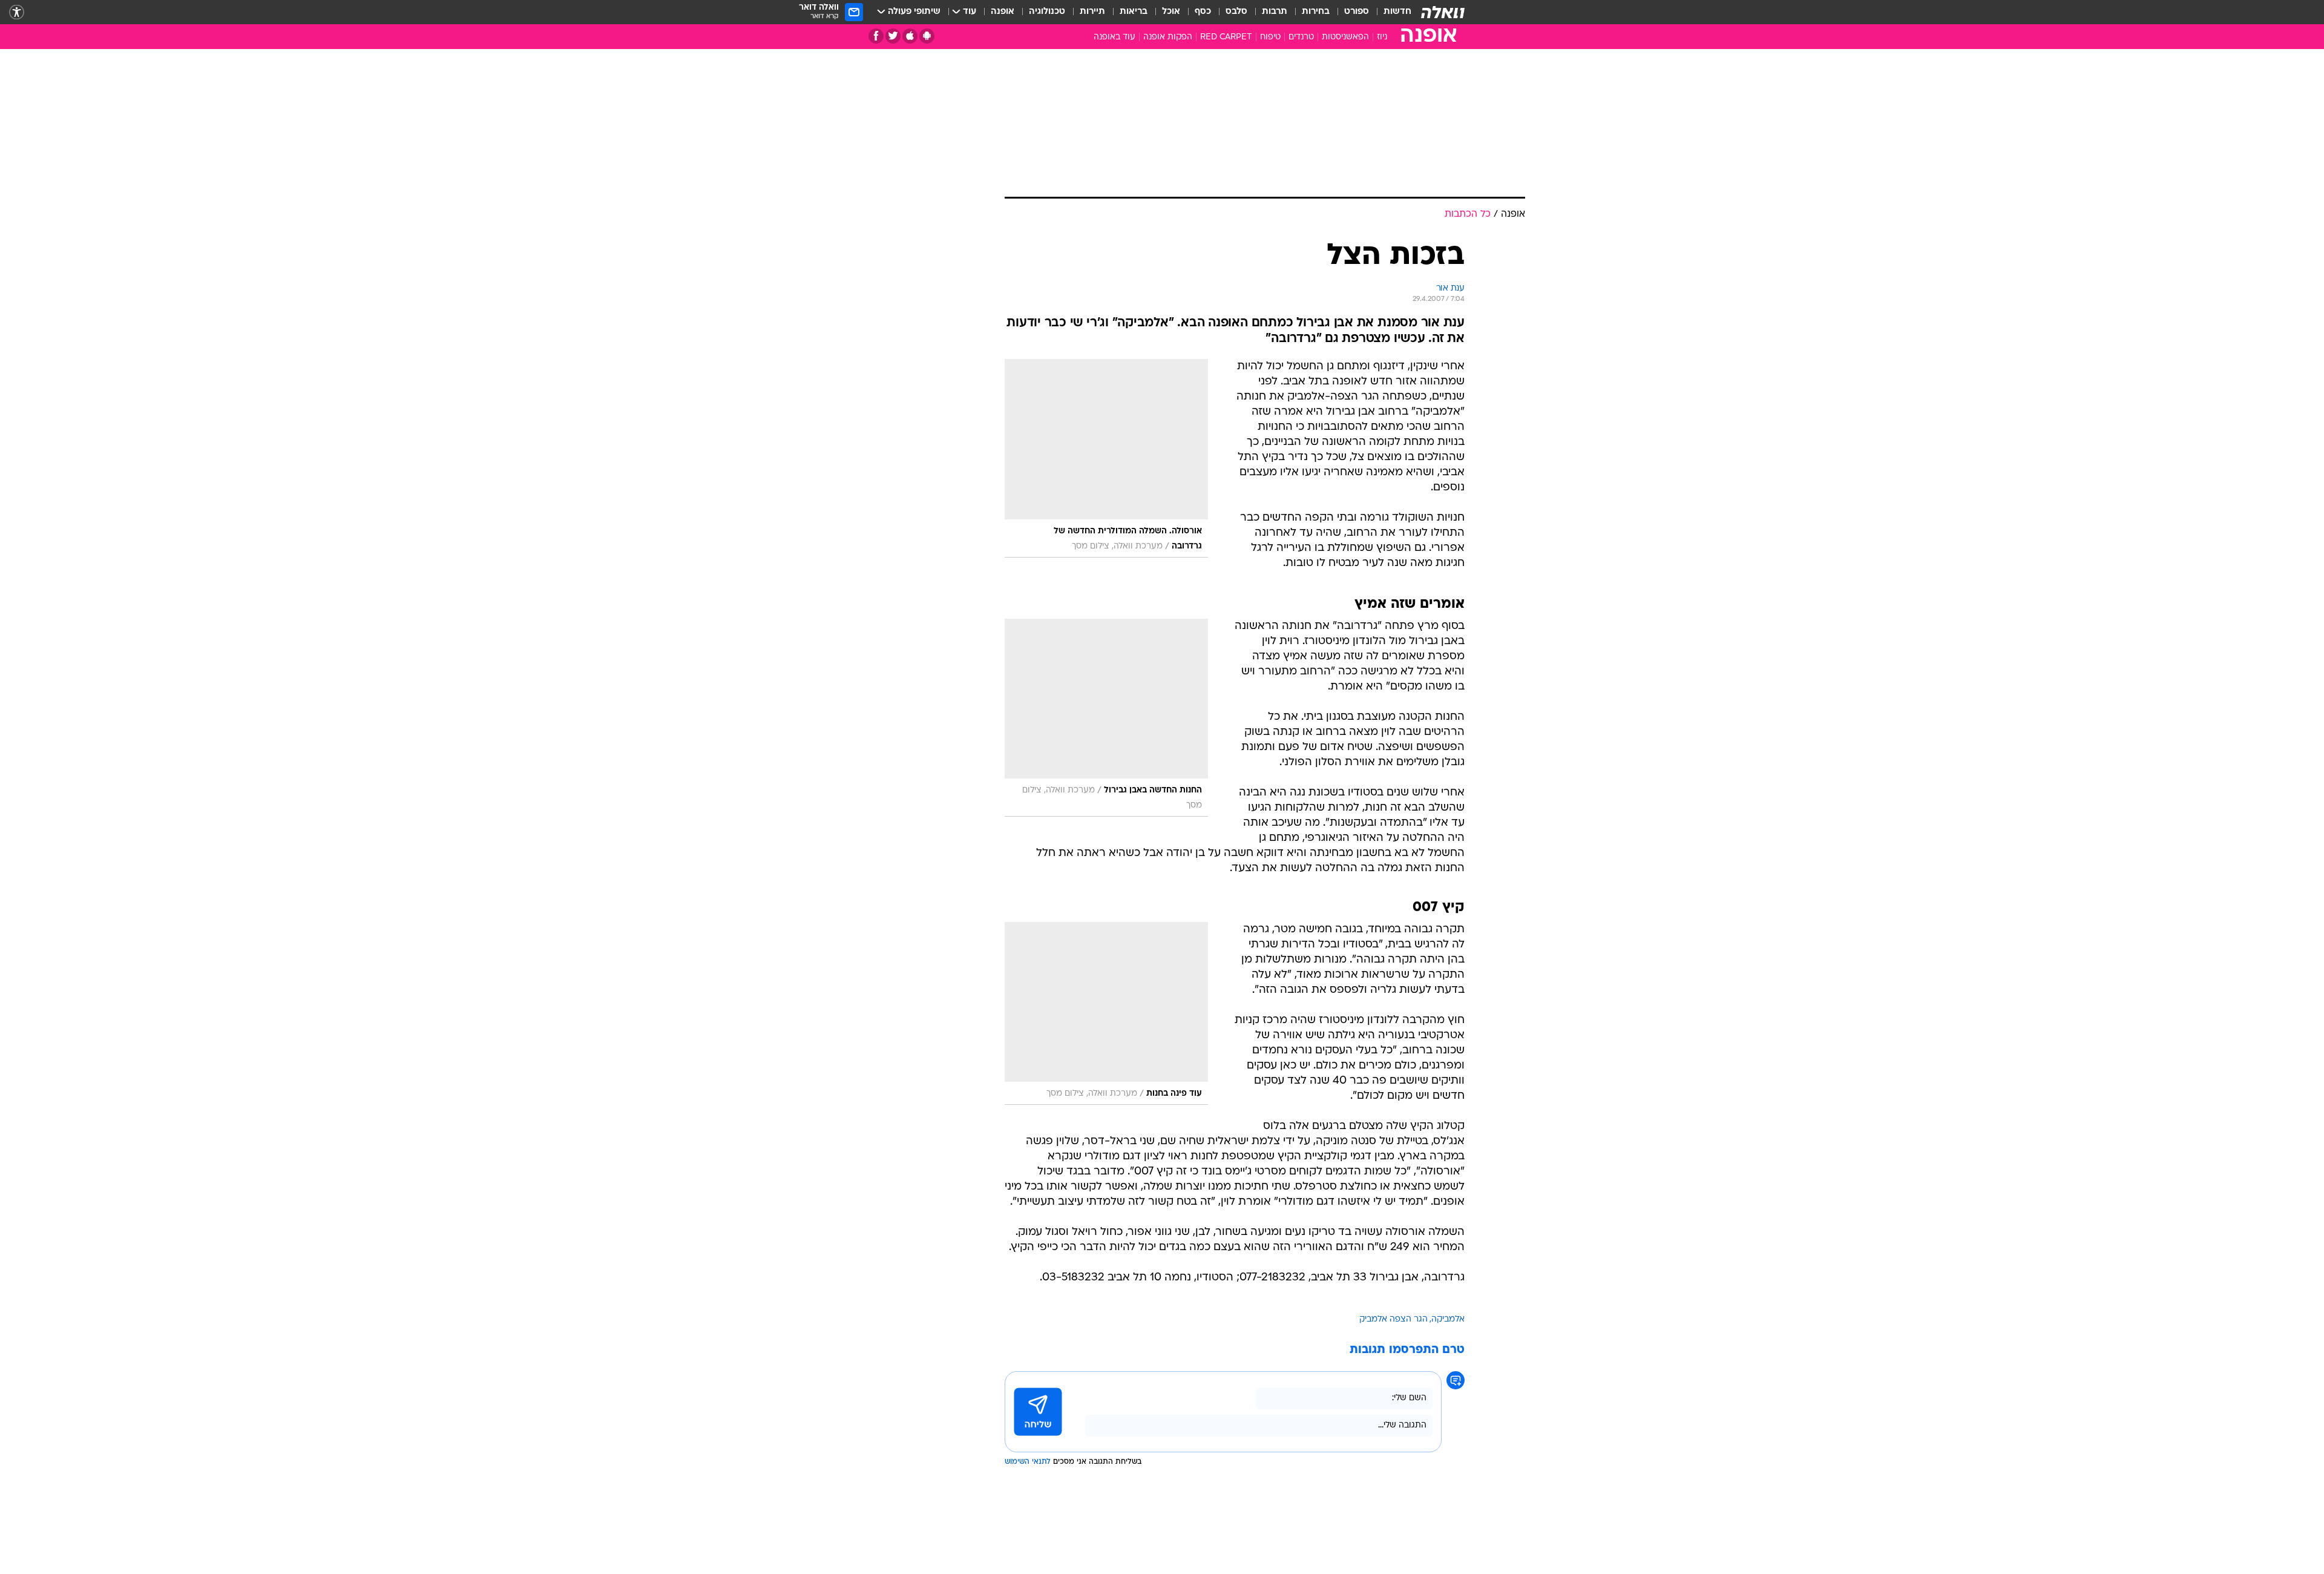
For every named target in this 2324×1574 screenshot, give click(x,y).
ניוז (1382, 37)
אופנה (1003, 12)
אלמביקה (1448, 1319)
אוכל (1171, 12)
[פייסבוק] (876, 36)
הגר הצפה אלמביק (1393, 1319)
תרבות (1275, 12)
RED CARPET (1226, 37)
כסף (1203, 12)
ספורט (1357, 12)
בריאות (1134, 12)
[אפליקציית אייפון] (910, 36)
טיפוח (1270, 37)
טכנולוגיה (1047, 12)
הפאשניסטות (1345, 37)
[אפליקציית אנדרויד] (927, 36)
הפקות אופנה (1168, 37)
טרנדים (1301, 37)
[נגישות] (17, 12)
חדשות (1397, 12)
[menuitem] (1390, 12)
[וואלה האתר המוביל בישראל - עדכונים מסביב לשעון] (1443, 12)
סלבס (1236, 12)
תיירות (1092, 12)
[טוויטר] (893, 36)
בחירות (1316, 12)
